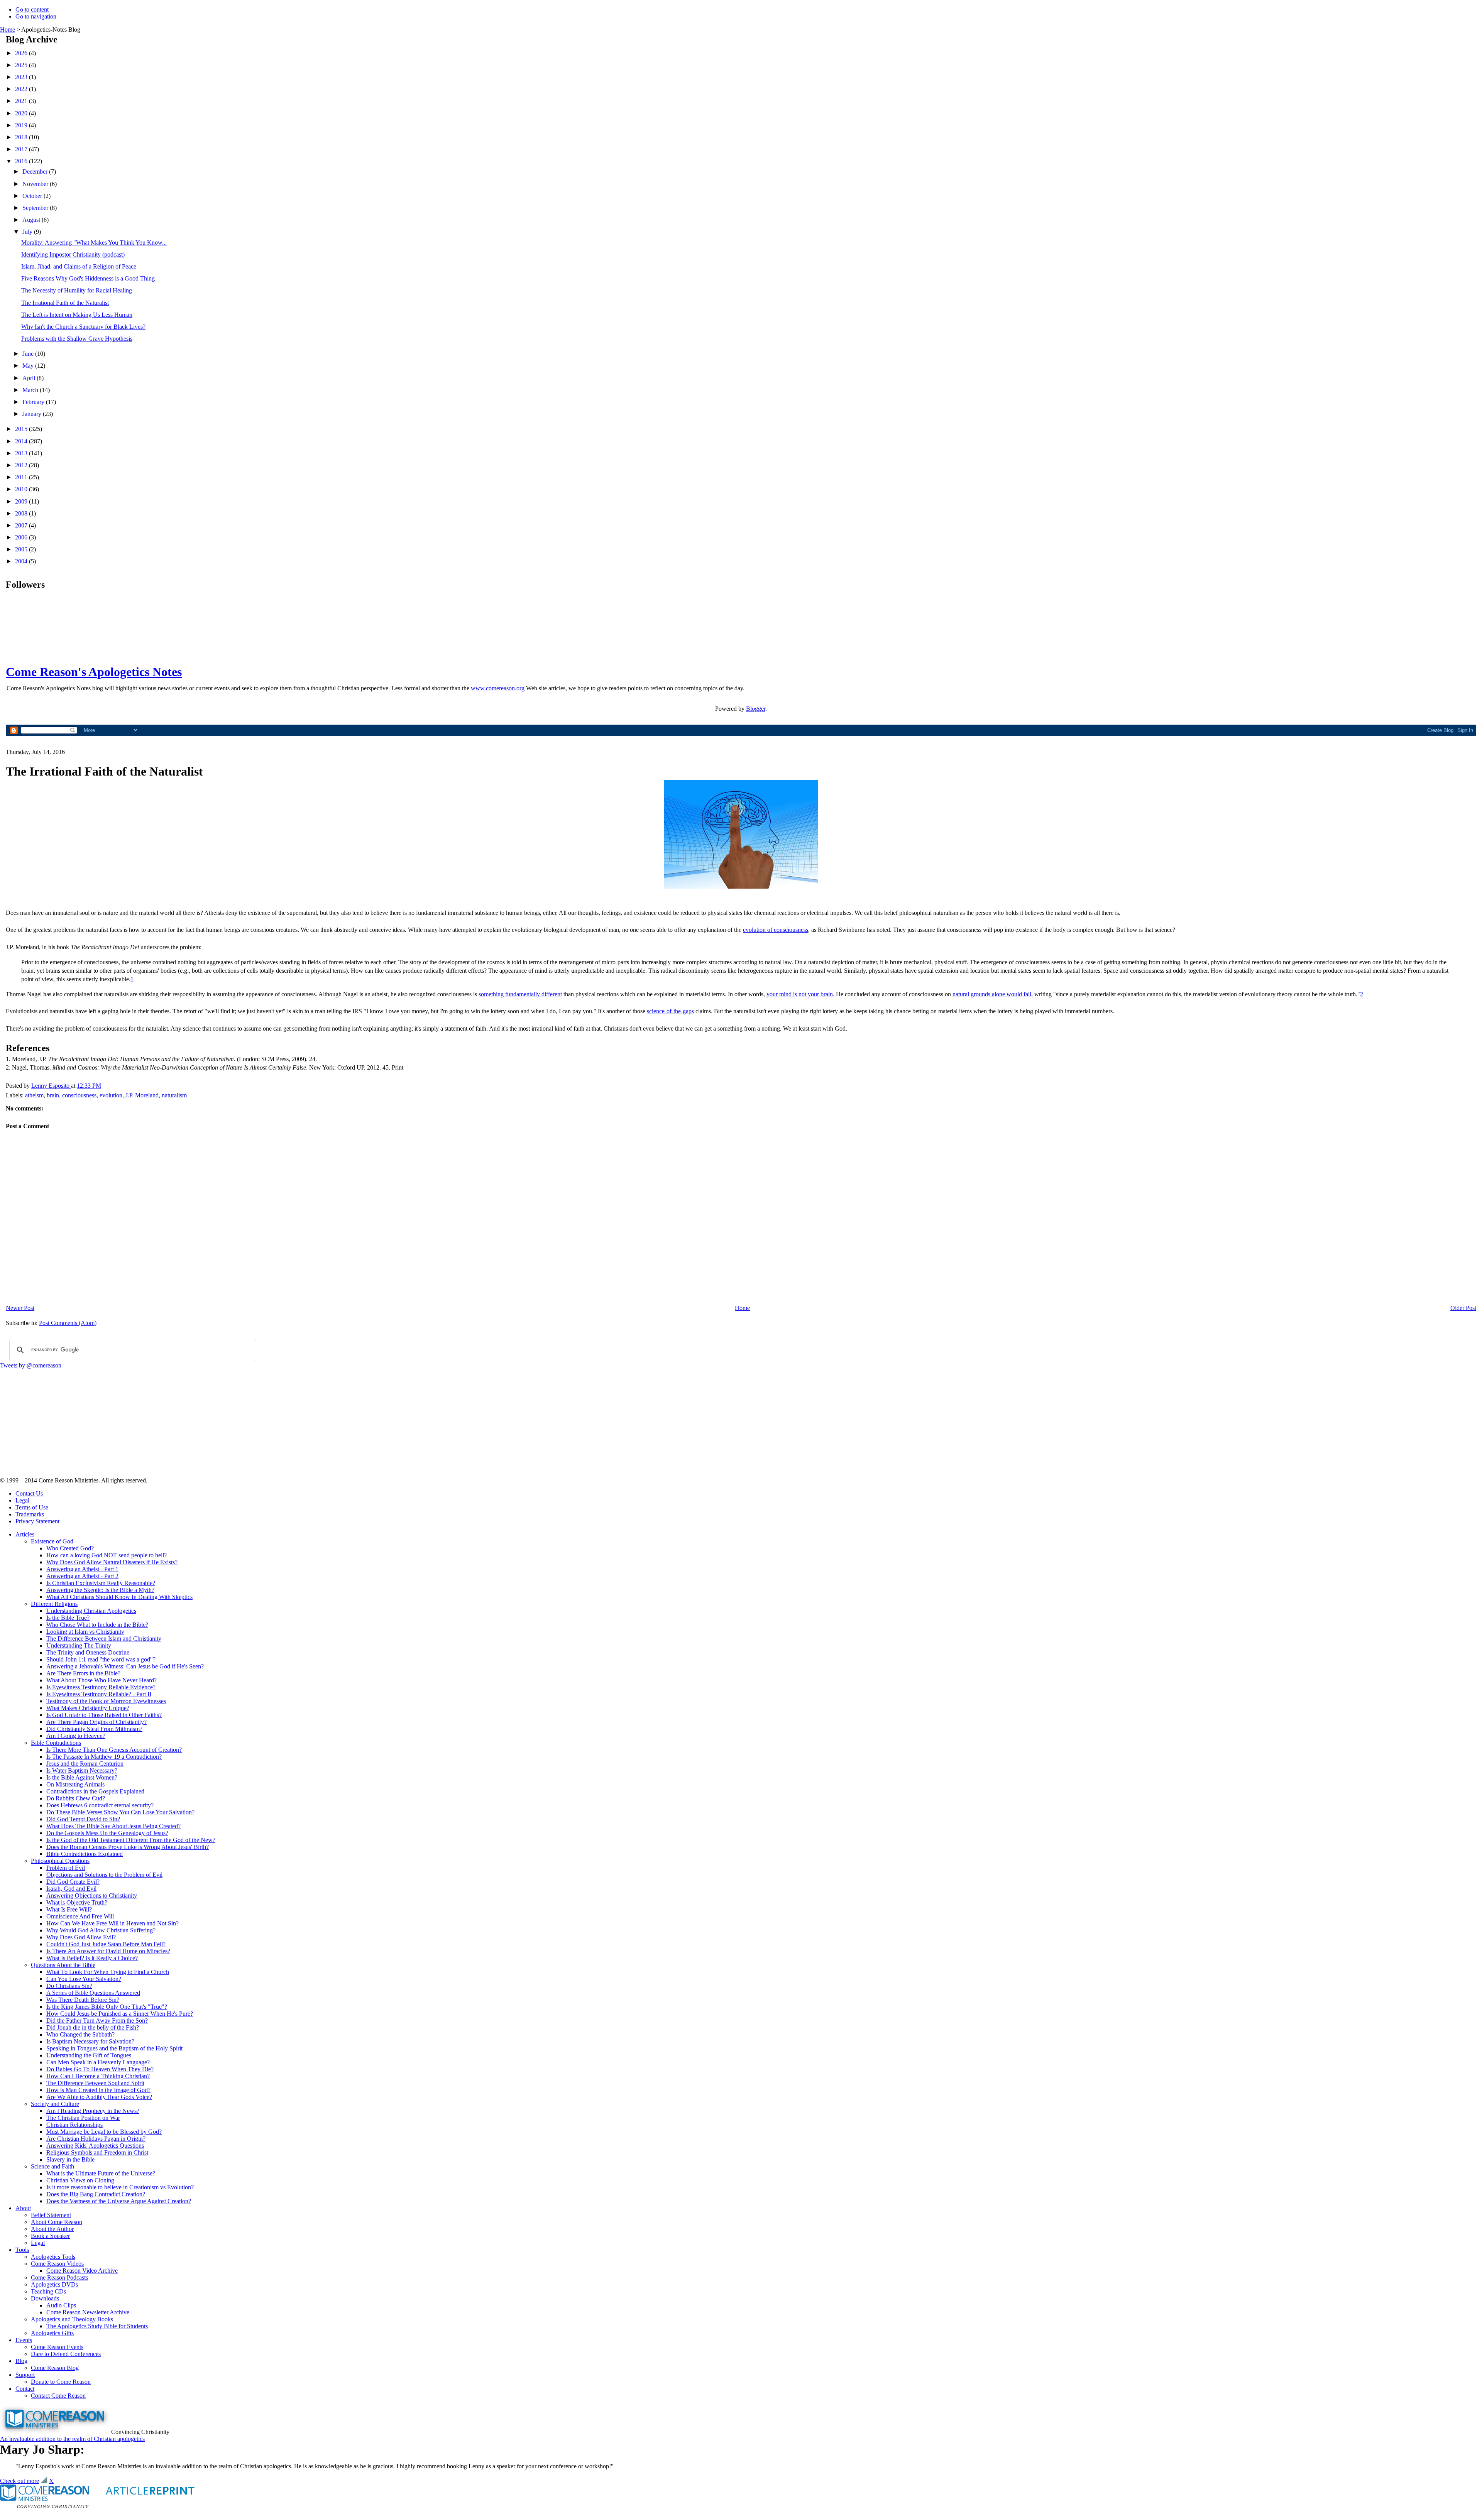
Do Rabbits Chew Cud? (76, 1798)
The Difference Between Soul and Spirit (95, 2083)
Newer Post (20, 1308)
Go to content (32, 9)
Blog (21, 2361)
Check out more (19, 2481)
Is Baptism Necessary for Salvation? (90, 2041)
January (33, 414)
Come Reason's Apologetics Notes (94, 672)
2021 (22, 101)
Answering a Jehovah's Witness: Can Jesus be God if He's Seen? (125, 1666)
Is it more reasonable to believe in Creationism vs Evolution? (120, 2187)
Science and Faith (52, 2166)
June (29, 354)
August (32, 220)
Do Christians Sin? (69, 1986)
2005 (22, 549)
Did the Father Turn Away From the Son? (97, 2021)
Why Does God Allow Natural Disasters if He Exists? (112, 1562)
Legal (22, 1500)
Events (24, 2340)
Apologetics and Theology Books (72, 2319)
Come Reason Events (57, 2347)
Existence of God (52, 1541)
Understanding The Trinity (79, 1645)
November (36, 184)
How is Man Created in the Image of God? (98, 2090)
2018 (22, 137)
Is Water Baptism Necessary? (82, 1770)
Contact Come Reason (58, 2396)
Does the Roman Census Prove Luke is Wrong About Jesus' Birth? (128, 1847)
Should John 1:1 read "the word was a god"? (101, 1659)
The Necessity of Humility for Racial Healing (77, 290)
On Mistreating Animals (75, 1784)
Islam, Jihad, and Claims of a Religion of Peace (79, 266)
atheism (34, 1095)
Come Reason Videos (57, 2264)
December (36, 172)
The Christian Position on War (83, 2118)
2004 (22, 561)
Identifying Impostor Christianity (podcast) (73, 254)
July (28, 232)
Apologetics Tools (53, 2257)
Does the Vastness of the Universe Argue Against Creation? (119, 2201)
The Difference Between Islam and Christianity (104, 1639)
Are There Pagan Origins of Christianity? (96, 1722)
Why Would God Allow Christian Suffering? (101, 1930)
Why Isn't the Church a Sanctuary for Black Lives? (83, 327)
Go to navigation (36, 16)
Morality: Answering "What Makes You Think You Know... (94, 243)
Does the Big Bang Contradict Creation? (96, 2194)
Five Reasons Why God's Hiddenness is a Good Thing (88, 278)
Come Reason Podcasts (59, 2277)
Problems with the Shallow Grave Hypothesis (77, 339)
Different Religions (54, 1604)
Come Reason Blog (55, 2368)
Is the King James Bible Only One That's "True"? (107, 2007)
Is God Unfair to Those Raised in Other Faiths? (104, 1715)
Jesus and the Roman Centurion (85, 1764)
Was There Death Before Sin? (83, 2000)
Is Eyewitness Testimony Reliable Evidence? (101, 1687)
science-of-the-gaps (670, 1011)
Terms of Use (32, 1507)
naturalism (174, 1095)
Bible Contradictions (56, 1743)
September (36, 208)
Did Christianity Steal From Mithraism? (94, 1729)
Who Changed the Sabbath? (80, 2034)
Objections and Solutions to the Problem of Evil (104, 1875)
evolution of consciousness (776, 930)
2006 (22, 537)
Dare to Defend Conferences (66, 2354)
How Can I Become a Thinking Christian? (98, 2076)
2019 (22, 125)
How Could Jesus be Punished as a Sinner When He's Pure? (120, 2014)
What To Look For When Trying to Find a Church (108, 1972)
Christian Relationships (74, 2125)
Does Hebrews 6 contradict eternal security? (100, 1805)
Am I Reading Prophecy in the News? (93, 2111)
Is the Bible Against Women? (82, 1777)
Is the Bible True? (68, 1618)
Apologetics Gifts (52, 2333)
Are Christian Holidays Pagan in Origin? (96, 2139)
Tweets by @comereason (31, 1365)
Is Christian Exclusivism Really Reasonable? (101, 1583)
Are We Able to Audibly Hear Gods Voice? (99, 2097)
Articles (25, 1534)
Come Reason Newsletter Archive (88, 2312)
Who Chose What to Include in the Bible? (97, 1625)
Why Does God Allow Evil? (81, 1937)
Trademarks (30, 1514)
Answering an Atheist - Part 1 (82, 1569)
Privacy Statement (37, 1521)
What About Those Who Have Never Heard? (102, 1680)
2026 (22, 53)
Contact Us (29, 1493)
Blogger (756, 709)
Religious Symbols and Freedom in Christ (97, 2152)
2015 (22, 429)
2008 (22, 513)
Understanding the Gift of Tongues (89, 2055)
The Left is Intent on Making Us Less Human (77, 315)
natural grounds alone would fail (992, 994)
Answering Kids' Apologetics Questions (95, 2146)
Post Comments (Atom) (68, 1323)
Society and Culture (55, 2104)
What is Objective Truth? (77, 1902)
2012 (22, 465)
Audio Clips (61, 2305)
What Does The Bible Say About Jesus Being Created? (113, 1826)
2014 (22, 441)
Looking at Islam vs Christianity (85, 1632)
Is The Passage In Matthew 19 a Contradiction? (104, 1757)
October (33, 196)
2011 (22, 477)
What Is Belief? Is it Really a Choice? (92, 1958)
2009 (22, 501)
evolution (111, 1095)
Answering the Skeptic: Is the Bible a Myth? (100, 1590)
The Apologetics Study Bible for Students (97, 2326)
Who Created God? (70, 1548)
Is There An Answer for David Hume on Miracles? (108, 1951)
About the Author (52, 2229)
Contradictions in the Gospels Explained (95, 1791)
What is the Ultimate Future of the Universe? (101, 2173)
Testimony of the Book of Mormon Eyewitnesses (106, 1701)
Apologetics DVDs (54, 2284)
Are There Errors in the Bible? (83, 1673)
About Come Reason (57, 2222)
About (23, 2208)
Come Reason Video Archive (82, 2271)
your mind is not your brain (800, 994)
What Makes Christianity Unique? (88, 1708)
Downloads (45, 2298)
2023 (22, 77)
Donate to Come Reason (61, 2382)
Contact (25, 2389)
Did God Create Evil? (73, 1882)
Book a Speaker (50, 2236)
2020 (22, 113)
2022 (22, 89)
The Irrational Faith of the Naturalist (65, 303)
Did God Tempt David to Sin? (83, 1819)
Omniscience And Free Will (80, 1916)
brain (53, 1095)
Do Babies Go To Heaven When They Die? (100, 2069)
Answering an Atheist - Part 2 (82, 1576)
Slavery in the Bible (70, 2159)
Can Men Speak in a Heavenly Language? (98, 2062)
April (30, 378)
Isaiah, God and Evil (71, 1889)
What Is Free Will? (69, 1909)
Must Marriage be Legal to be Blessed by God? (104, 2132)
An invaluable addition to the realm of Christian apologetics (72, 2439)
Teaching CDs (48, 2291)
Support (25, 2375)
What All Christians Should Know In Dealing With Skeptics (119, 1597)
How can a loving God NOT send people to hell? (107, 1555)
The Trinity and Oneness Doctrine (88, 1652)
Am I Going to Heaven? (76, 1736)
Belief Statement (51, 2215)
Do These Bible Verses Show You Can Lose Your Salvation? (120, 1812)
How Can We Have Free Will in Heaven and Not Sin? (113, 1923)
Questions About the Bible (63, 1965)
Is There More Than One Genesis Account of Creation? (114, 1750)
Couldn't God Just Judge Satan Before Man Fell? (106, 1944)
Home (8, 30)
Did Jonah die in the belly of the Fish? (93, 2027)
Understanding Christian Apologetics (91, 1611)
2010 (22, 489)
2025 (22, 65)
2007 (22, 525)
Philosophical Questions (60, 1861)
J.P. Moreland (142, 1095)
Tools (22, 2250)
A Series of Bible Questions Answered (93, 1993)
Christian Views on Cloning (80, 2180)
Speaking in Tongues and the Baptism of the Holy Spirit (114, 2048)
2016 (22, 161)
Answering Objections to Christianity (92, 1895)
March (31, 390)
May (29, 366)
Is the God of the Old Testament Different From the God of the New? (131, 1840)
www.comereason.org (498, 688)
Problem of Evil (66, 1868)
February (34, 402)
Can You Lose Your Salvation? (84, 1979)
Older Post (1463, 1308)
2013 (22, 453)
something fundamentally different (520, 994)
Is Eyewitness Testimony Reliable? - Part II (99, 1694)
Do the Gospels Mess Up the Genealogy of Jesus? (107, 1833)
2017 (22, 149)
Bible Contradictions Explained (85, 1854)
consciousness (79, 1095)
